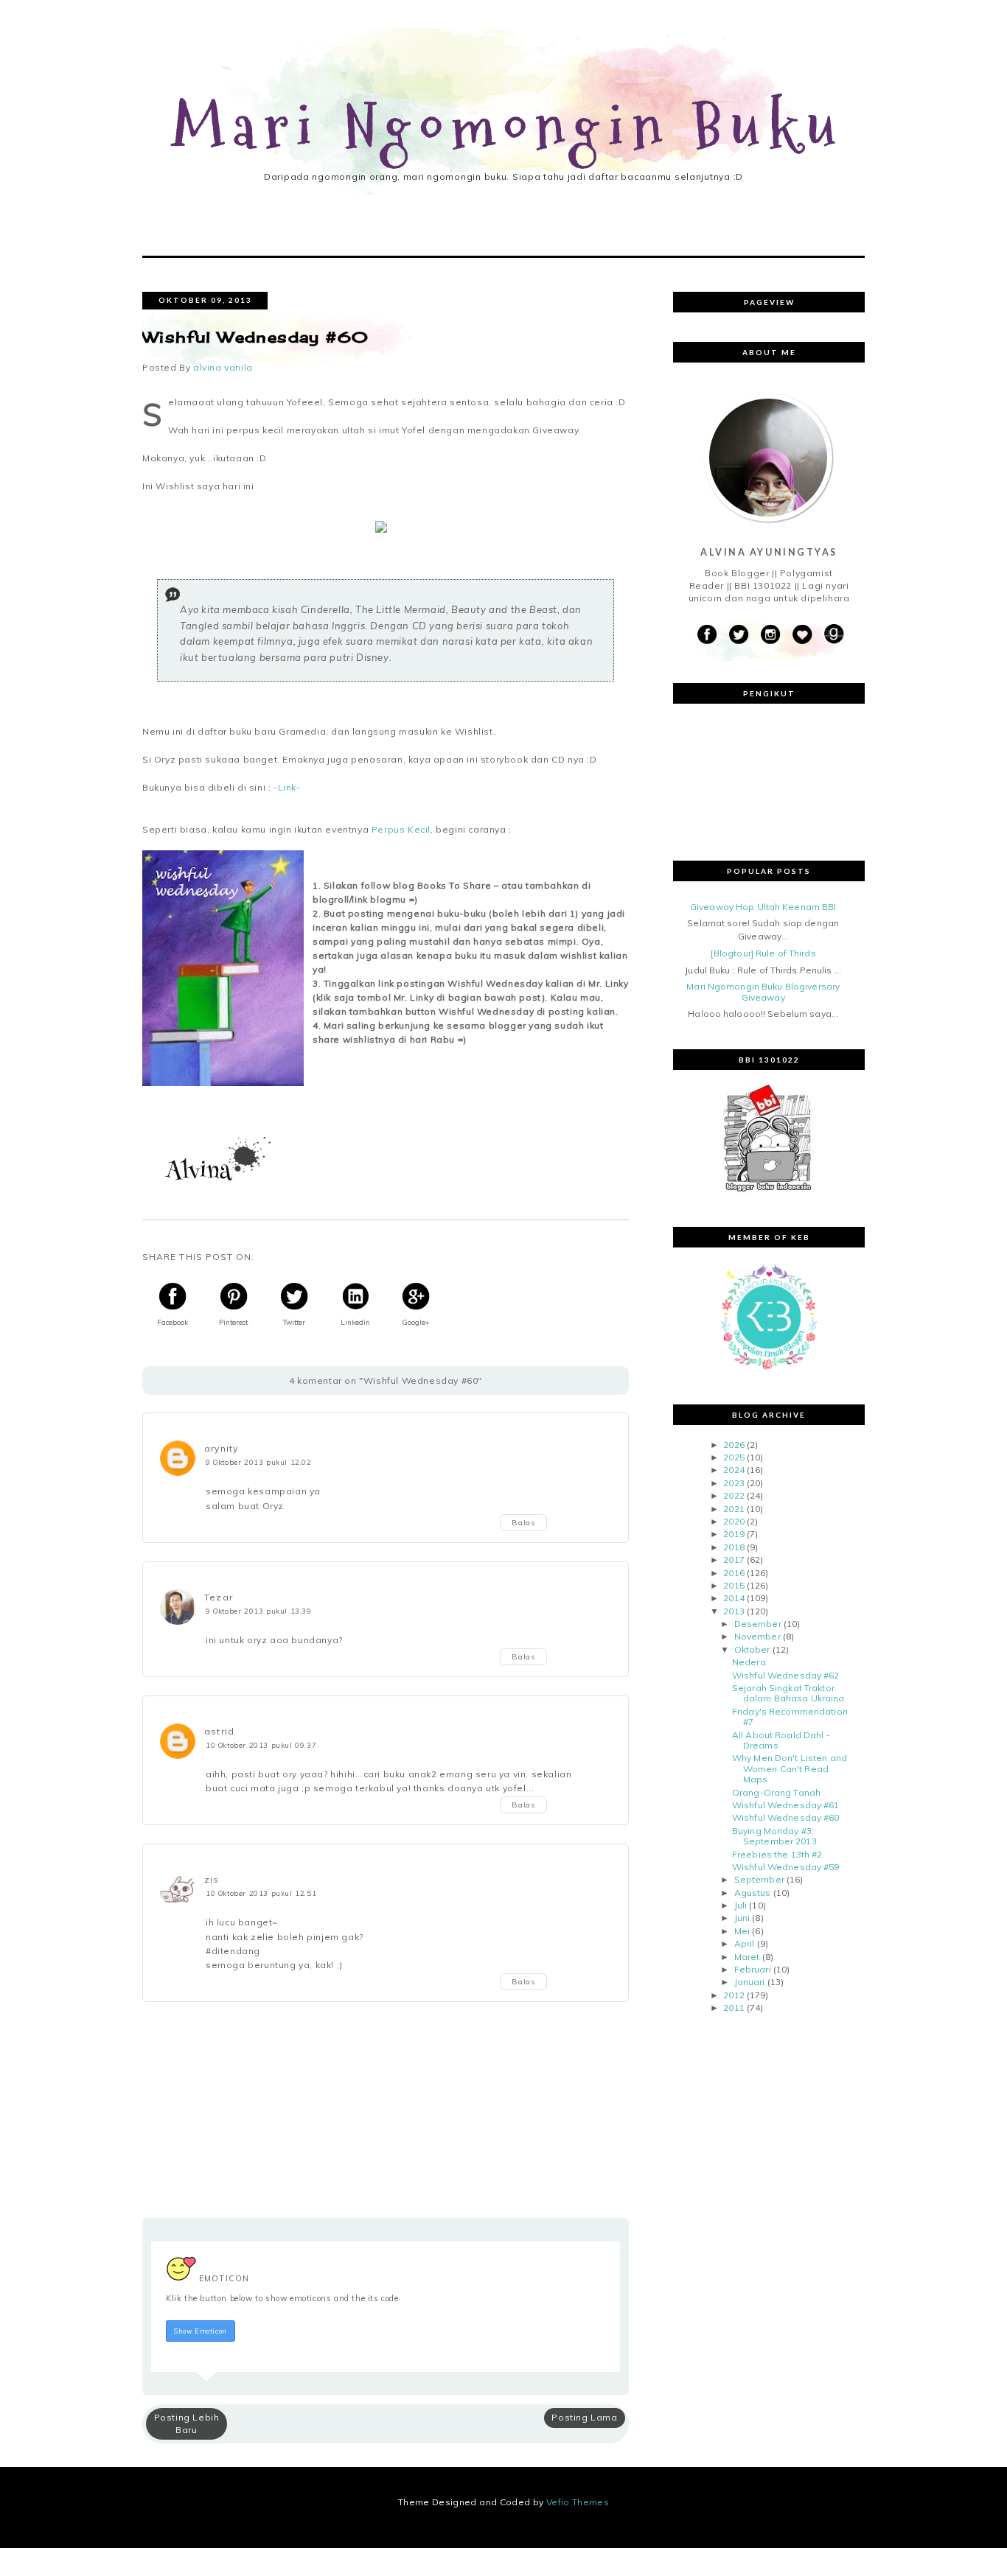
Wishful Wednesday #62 (786, 1675)
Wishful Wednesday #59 (786, 1867)
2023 (734, 1483)
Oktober (752, 1649)
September (759, 1879)
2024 (734, 1470)
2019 (734, 1534)
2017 (734, 1560)
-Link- (285, 787)
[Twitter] (739, 635)
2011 (734, 2008)
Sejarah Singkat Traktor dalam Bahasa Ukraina (788, 1693)
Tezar (219, 1597)
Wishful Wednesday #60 (786, 1817)
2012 (734, 1995)
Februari (753, 1969)
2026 (734, 1445)
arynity (221, 1448)
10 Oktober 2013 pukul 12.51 (261, 1893)
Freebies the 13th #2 (777, 1854)
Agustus (753, 1893)
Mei (742, 1931)
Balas (523, 1523)
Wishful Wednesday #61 (786, 1805)
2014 (734, 1598)
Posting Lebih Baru (187, 2423)
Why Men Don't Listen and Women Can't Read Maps (790, 1768)
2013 (734, 1611)
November (757, 1636)
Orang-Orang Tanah (776, 1792)
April (745, 1943)
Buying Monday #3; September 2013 (774, 1836)
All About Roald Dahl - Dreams (781, 1740)
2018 (734, 1547)
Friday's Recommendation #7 (790, 1716)
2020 (734, 1521)
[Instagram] (770, 635)
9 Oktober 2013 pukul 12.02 (259, 1462)
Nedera (749, 1662)
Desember (758, 1624)
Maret (747, 1957)
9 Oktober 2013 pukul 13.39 (259, 1611)
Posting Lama (584, 2417)
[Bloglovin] (802, 635)
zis (212, 1879)
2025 (734, 1457)
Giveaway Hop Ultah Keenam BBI (763, 907)
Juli (741, 1905)
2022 (734, 1495)
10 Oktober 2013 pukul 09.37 (261, 1745)
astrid (219, 1731)
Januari (750, 1982)
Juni (742, 1918)
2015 (734, 1585)
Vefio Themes (578, 2502)
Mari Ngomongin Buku (508, 128)
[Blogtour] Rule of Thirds (763, 953)
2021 (734, 1509)
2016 (734, 1573)
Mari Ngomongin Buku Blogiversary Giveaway (763, 991)
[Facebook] (707, 635)
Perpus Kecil (401, 829)
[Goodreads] (834, 635)
